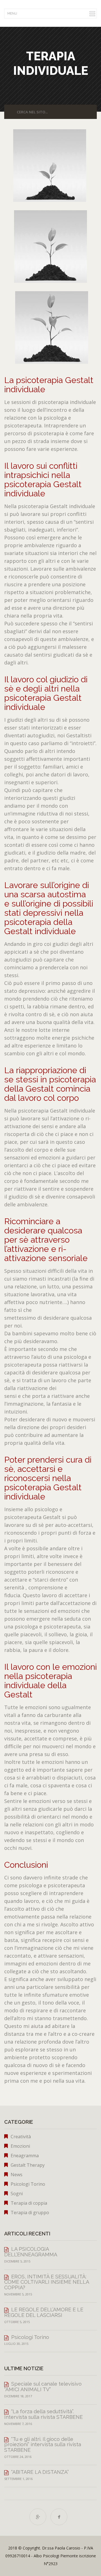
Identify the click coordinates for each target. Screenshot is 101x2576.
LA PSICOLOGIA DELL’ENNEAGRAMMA (31, 2252)
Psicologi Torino (28, 2184)
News (17, 2175)
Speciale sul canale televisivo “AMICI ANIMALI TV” (43, 2387)
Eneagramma (25, 2156)
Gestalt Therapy (28, 2165)
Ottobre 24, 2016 (18, 2457)
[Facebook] (59, 2517)
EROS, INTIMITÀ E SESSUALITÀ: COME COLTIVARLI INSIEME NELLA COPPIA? (47, 2282)
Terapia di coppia (29, 2203)
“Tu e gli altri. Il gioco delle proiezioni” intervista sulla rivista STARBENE (43, 2445)
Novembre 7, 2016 (18, 2424)
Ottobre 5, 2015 (17, 2322)
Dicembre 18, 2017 (18, 2396)
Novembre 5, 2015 (18, 2294)
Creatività (21, 2137)
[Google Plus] (38, 2517)
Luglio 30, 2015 (16, 2344)
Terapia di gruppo (30, 2213)
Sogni (17, 2194)
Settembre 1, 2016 (18, 2479)
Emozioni (20, 2146)
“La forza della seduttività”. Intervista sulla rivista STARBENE (43, 2414)
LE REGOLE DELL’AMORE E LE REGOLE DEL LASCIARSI (44, 2312)
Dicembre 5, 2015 (17, 2261)
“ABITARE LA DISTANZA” (40, 2472)
